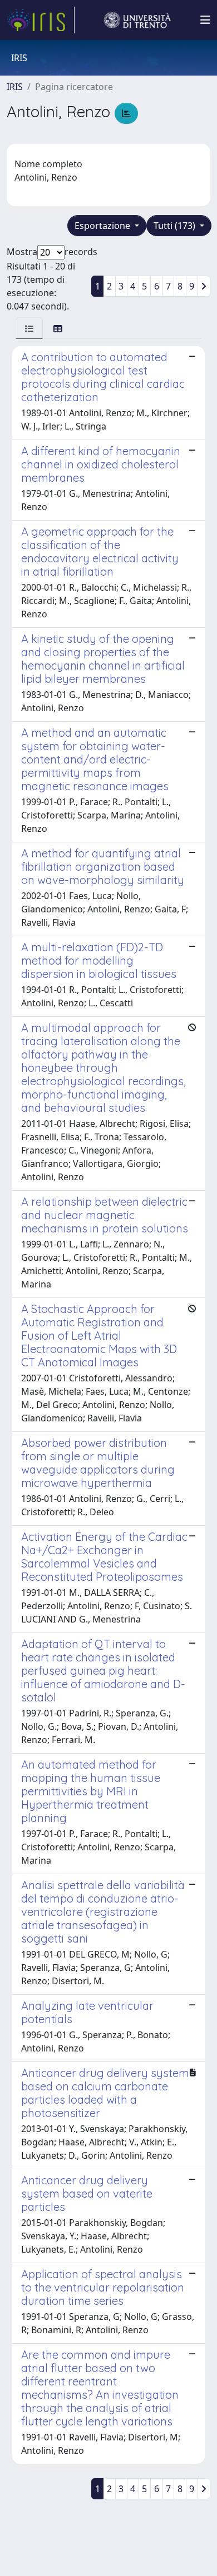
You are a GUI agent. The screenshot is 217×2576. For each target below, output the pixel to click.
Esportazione (103, 226)
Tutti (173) (176, 226)
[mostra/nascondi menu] (205, 20)
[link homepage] (41, 20)
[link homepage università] (137, 20)
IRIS (15, 87)
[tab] (29, 328)
